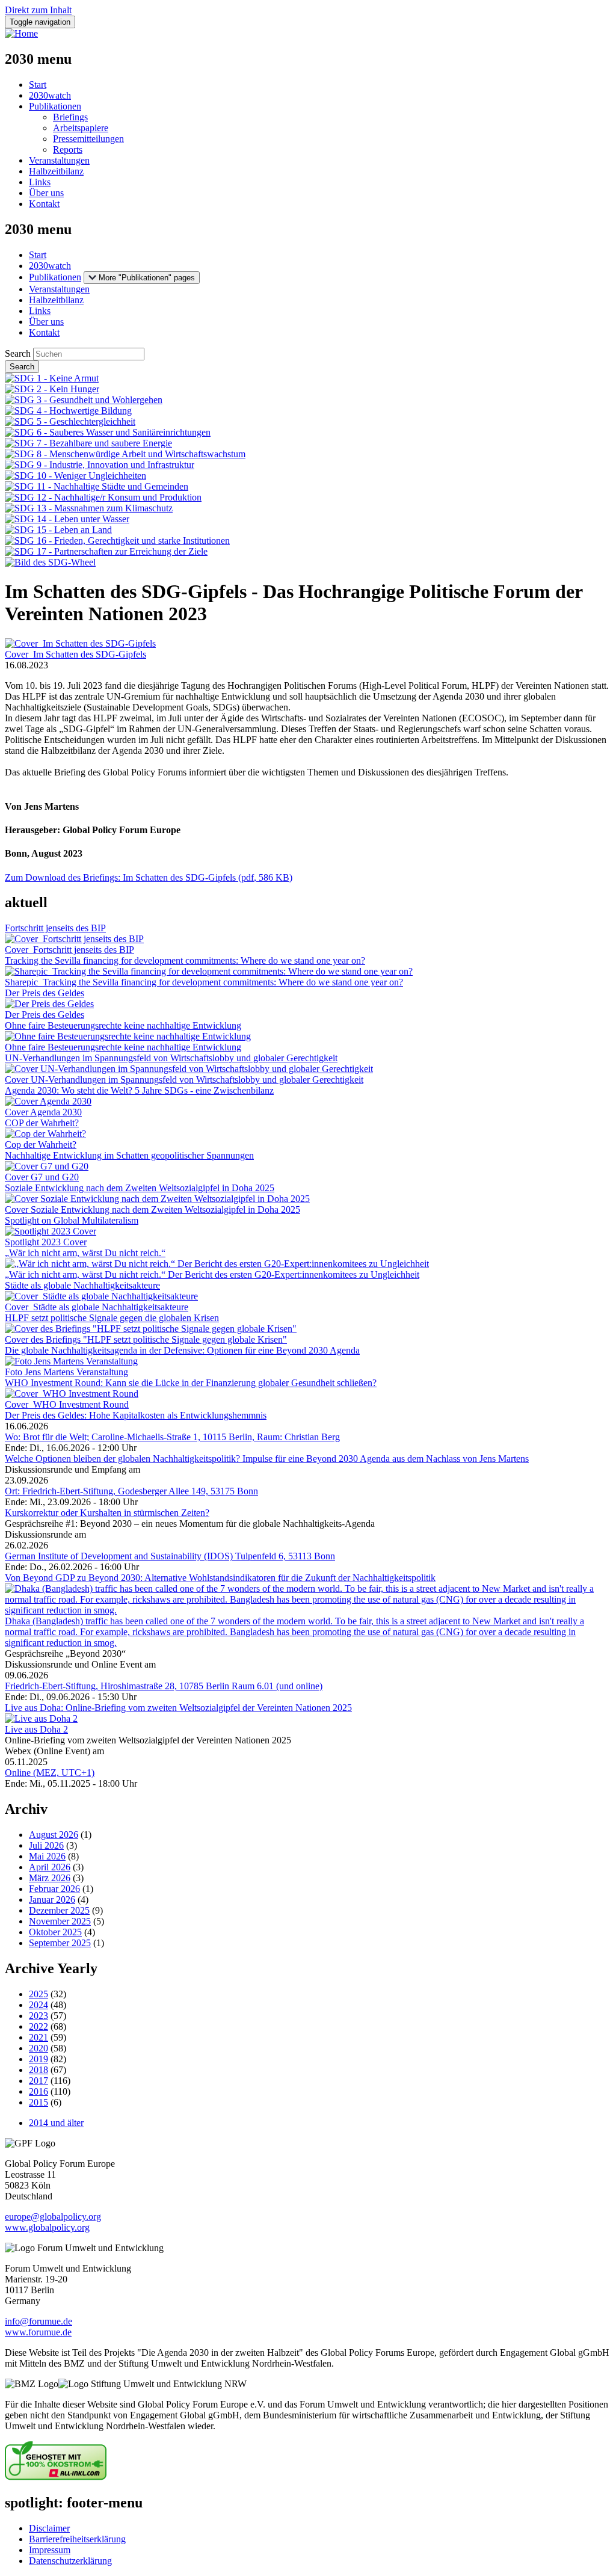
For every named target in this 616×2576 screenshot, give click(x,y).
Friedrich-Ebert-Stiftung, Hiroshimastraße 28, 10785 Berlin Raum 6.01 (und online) (164, 1686)
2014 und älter (56, 2123)
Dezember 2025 (59, 1910)
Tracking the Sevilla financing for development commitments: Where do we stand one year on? (185, 960)
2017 (38, 2081)
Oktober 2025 (55, 1932)
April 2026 (50, 1867)
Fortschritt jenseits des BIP (55, 928)
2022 (38, 2026)
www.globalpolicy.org (47, 2227)
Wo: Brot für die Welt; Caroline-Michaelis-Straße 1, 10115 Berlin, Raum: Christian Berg (172, 1437)
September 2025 (60, 1943)
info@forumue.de (38, 2321)
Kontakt (44, 204)
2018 (38, 2070)
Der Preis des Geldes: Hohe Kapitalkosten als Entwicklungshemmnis (136, 1415)
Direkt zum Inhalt (38, 10)
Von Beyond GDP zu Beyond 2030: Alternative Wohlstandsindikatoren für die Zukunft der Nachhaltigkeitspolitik (220, 1578)
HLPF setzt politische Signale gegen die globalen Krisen (112, 1318)
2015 (38, 2102)
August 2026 (54, 1835)
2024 (38, 2005)
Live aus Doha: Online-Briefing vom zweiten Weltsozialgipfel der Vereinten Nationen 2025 (178, 1708)
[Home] (21, 33)
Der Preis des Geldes (45, 993)
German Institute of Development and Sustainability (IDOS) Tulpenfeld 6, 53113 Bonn (170, 1556)
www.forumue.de (38, 2332)
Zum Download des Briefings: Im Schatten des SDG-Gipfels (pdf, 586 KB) (149, 877)
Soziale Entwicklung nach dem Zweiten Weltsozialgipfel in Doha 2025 (140, 1188)
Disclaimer (49, 2528)
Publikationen (55, 106)
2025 (38, 1994)
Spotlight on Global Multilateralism (72, 1220)
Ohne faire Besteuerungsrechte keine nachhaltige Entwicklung (123, 1025)
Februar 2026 (54, 1889)
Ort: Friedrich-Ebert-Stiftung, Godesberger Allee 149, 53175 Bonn (131, 1491)
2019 (38, 2059)
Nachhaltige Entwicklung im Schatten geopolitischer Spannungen (129, 1155)
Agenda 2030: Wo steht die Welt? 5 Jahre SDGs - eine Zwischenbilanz (139, 1090)
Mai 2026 (47, 1856)
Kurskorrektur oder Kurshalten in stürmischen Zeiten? (107, 1513)
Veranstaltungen (59, 160)
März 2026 (50, 1878)
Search (18, 353)
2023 (38, 2016)
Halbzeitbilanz (56, 171)
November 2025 (60, 1921)
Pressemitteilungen (88, 139)
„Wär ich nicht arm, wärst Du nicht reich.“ (85, 1253)
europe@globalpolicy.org (53, 2217)
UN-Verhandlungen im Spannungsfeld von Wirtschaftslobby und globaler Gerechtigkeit (171, 1058)
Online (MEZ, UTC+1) (50, 1773)
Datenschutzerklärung (70, 2561)
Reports (68, 149)
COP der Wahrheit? (42, 1123)
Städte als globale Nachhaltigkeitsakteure (82, 1285)
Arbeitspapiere (81, 128)
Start (38, 85)
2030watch (50, 95)
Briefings (70, 117)
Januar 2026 (52, 1900)
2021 (38, 2037)
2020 (38, 2048)
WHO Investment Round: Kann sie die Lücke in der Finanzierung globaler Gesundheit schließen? (191, 1383)
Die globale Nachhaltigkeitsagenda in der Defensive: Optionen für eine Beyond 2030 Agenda (182, 1350)
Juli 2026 (46, 1845)
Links (40, 182)
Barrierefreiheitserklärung (77, 2539)
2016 (38, 2091)
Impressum (50, 2550)
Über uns (46, 193)
